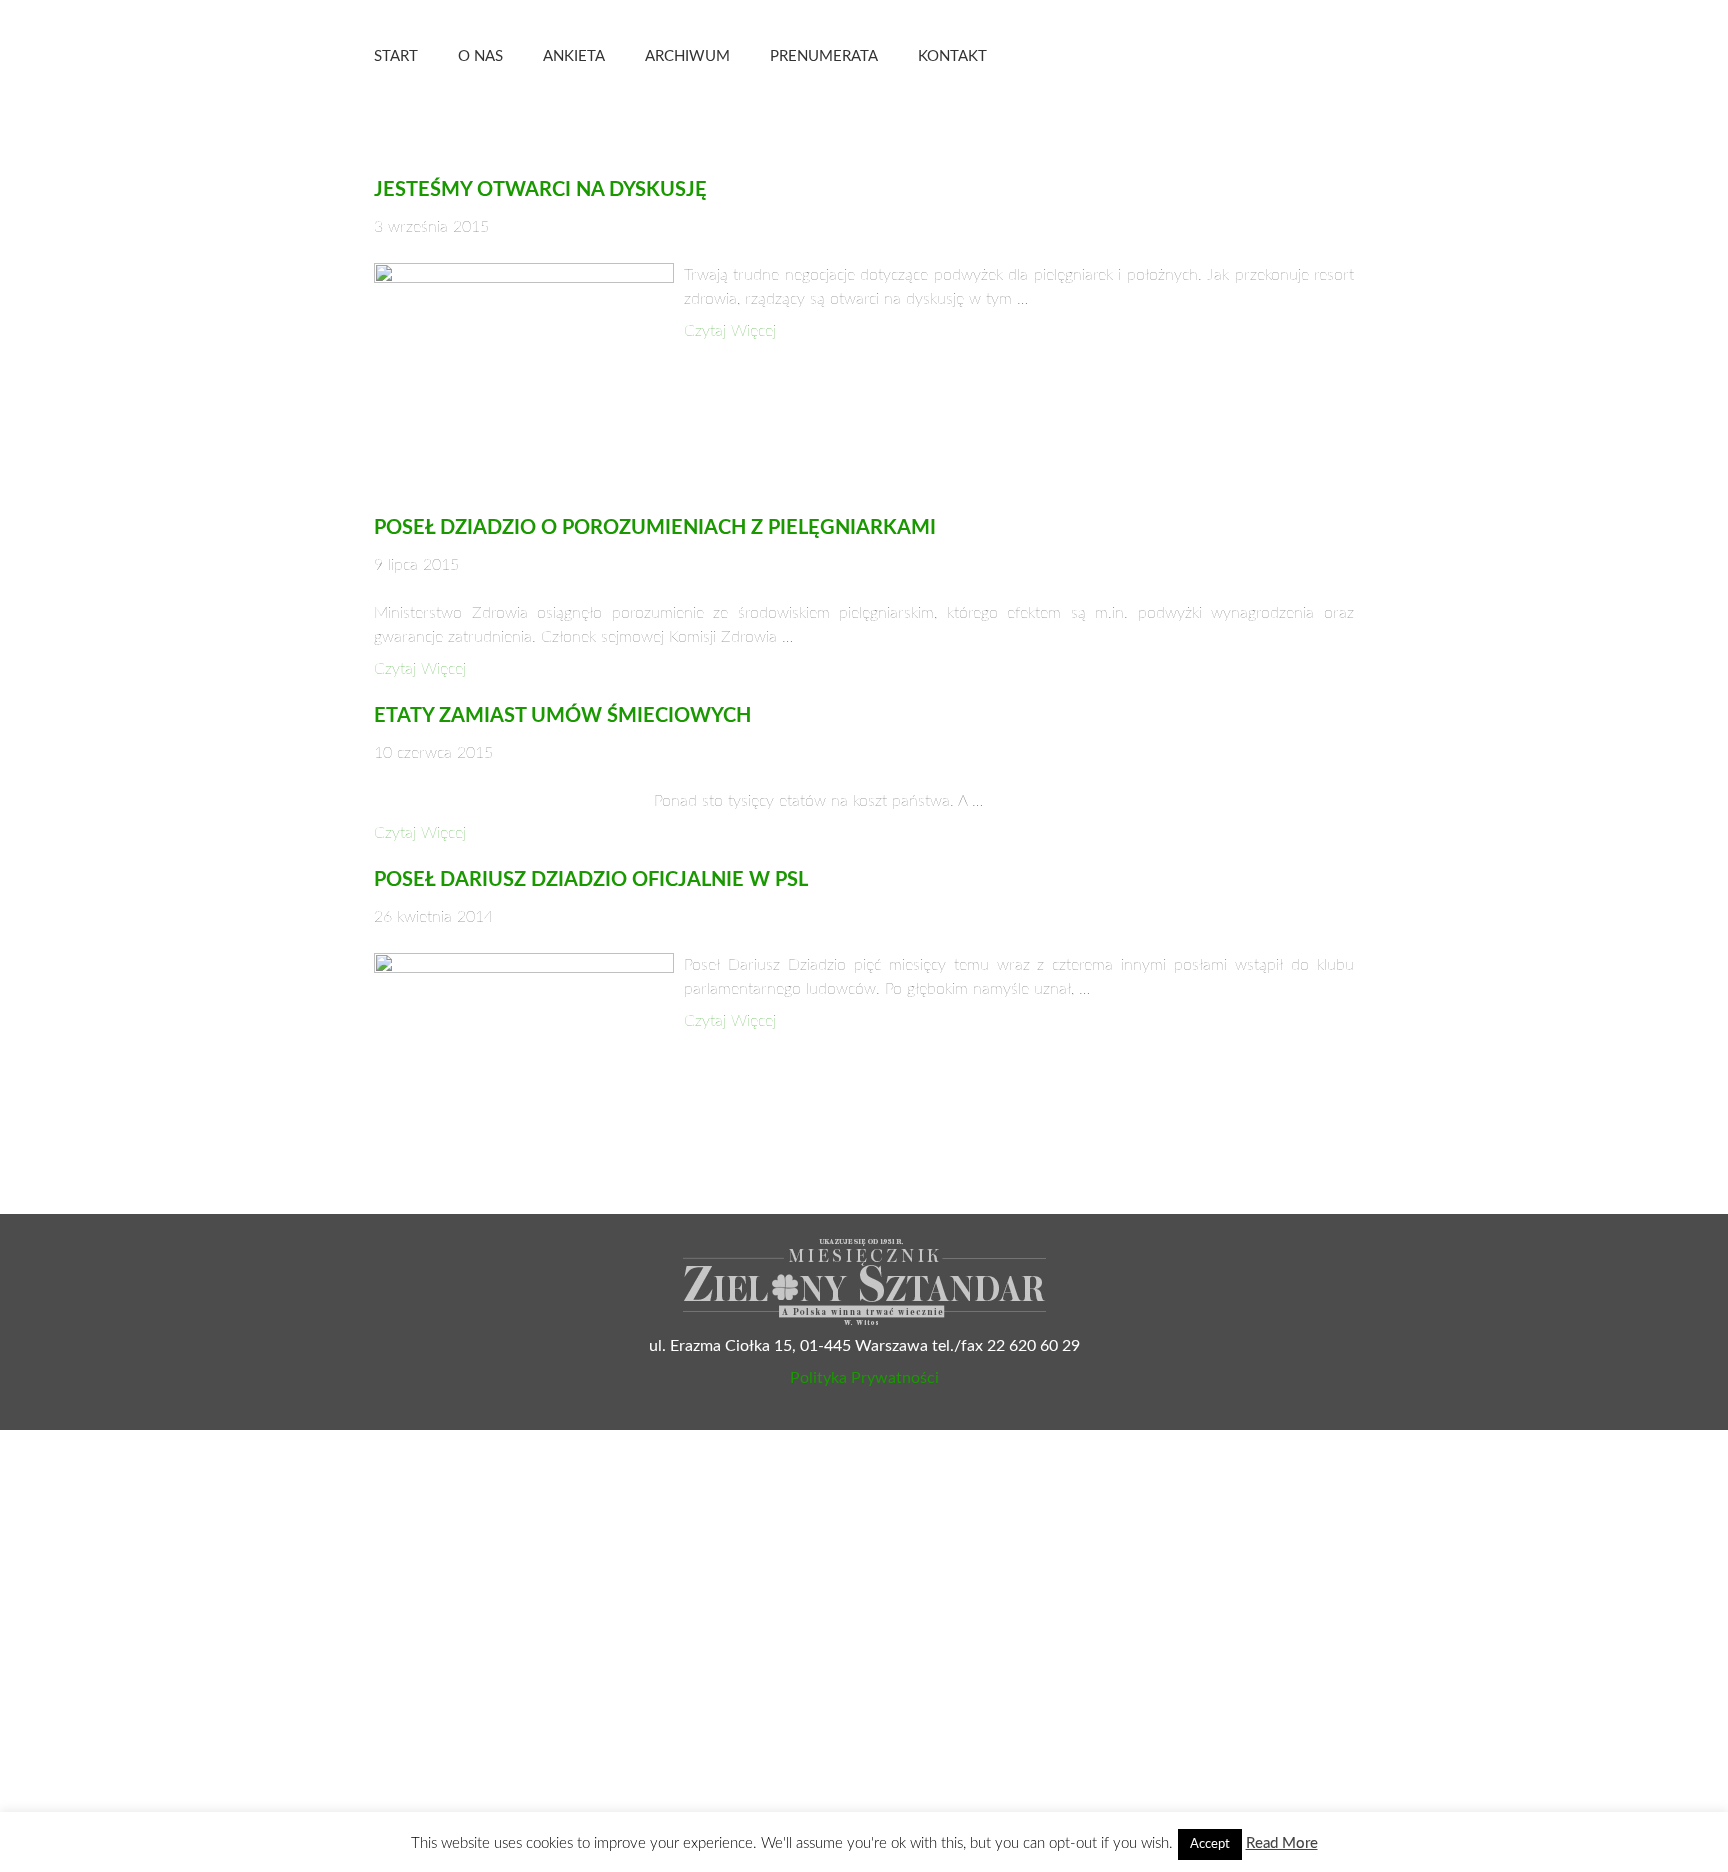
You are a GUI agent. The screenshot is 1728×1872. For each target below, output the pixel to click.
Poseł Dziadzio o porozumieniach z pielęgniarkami (655, 528)
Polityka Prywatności (864, 1378)
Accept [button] (1210, 1844)
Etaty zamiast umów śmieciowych (562, 716)
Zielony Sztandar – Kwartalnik (1193, 55)
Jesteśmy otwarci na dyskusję (540, 190)
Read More (1282, 1843)
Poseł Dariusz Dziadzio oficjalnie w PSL (591, 880)
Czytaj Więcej (730, 331)
